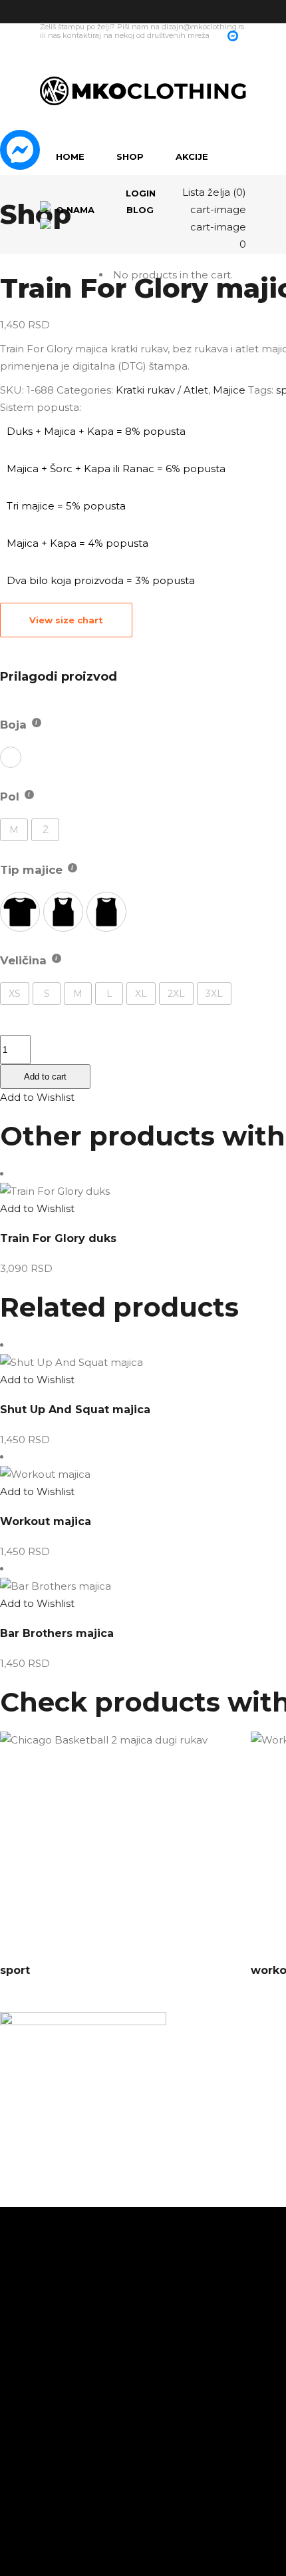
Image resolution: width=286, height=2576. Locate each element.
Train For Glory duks (58, 1238)
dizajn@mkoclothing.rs (203, 27)
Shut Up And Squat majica (75, 1410)
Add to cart (45, 1077)
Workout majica (46, 1521)
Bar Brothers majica (57, 1633)
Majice (229, 390)
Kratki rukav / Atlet (162, 390)
